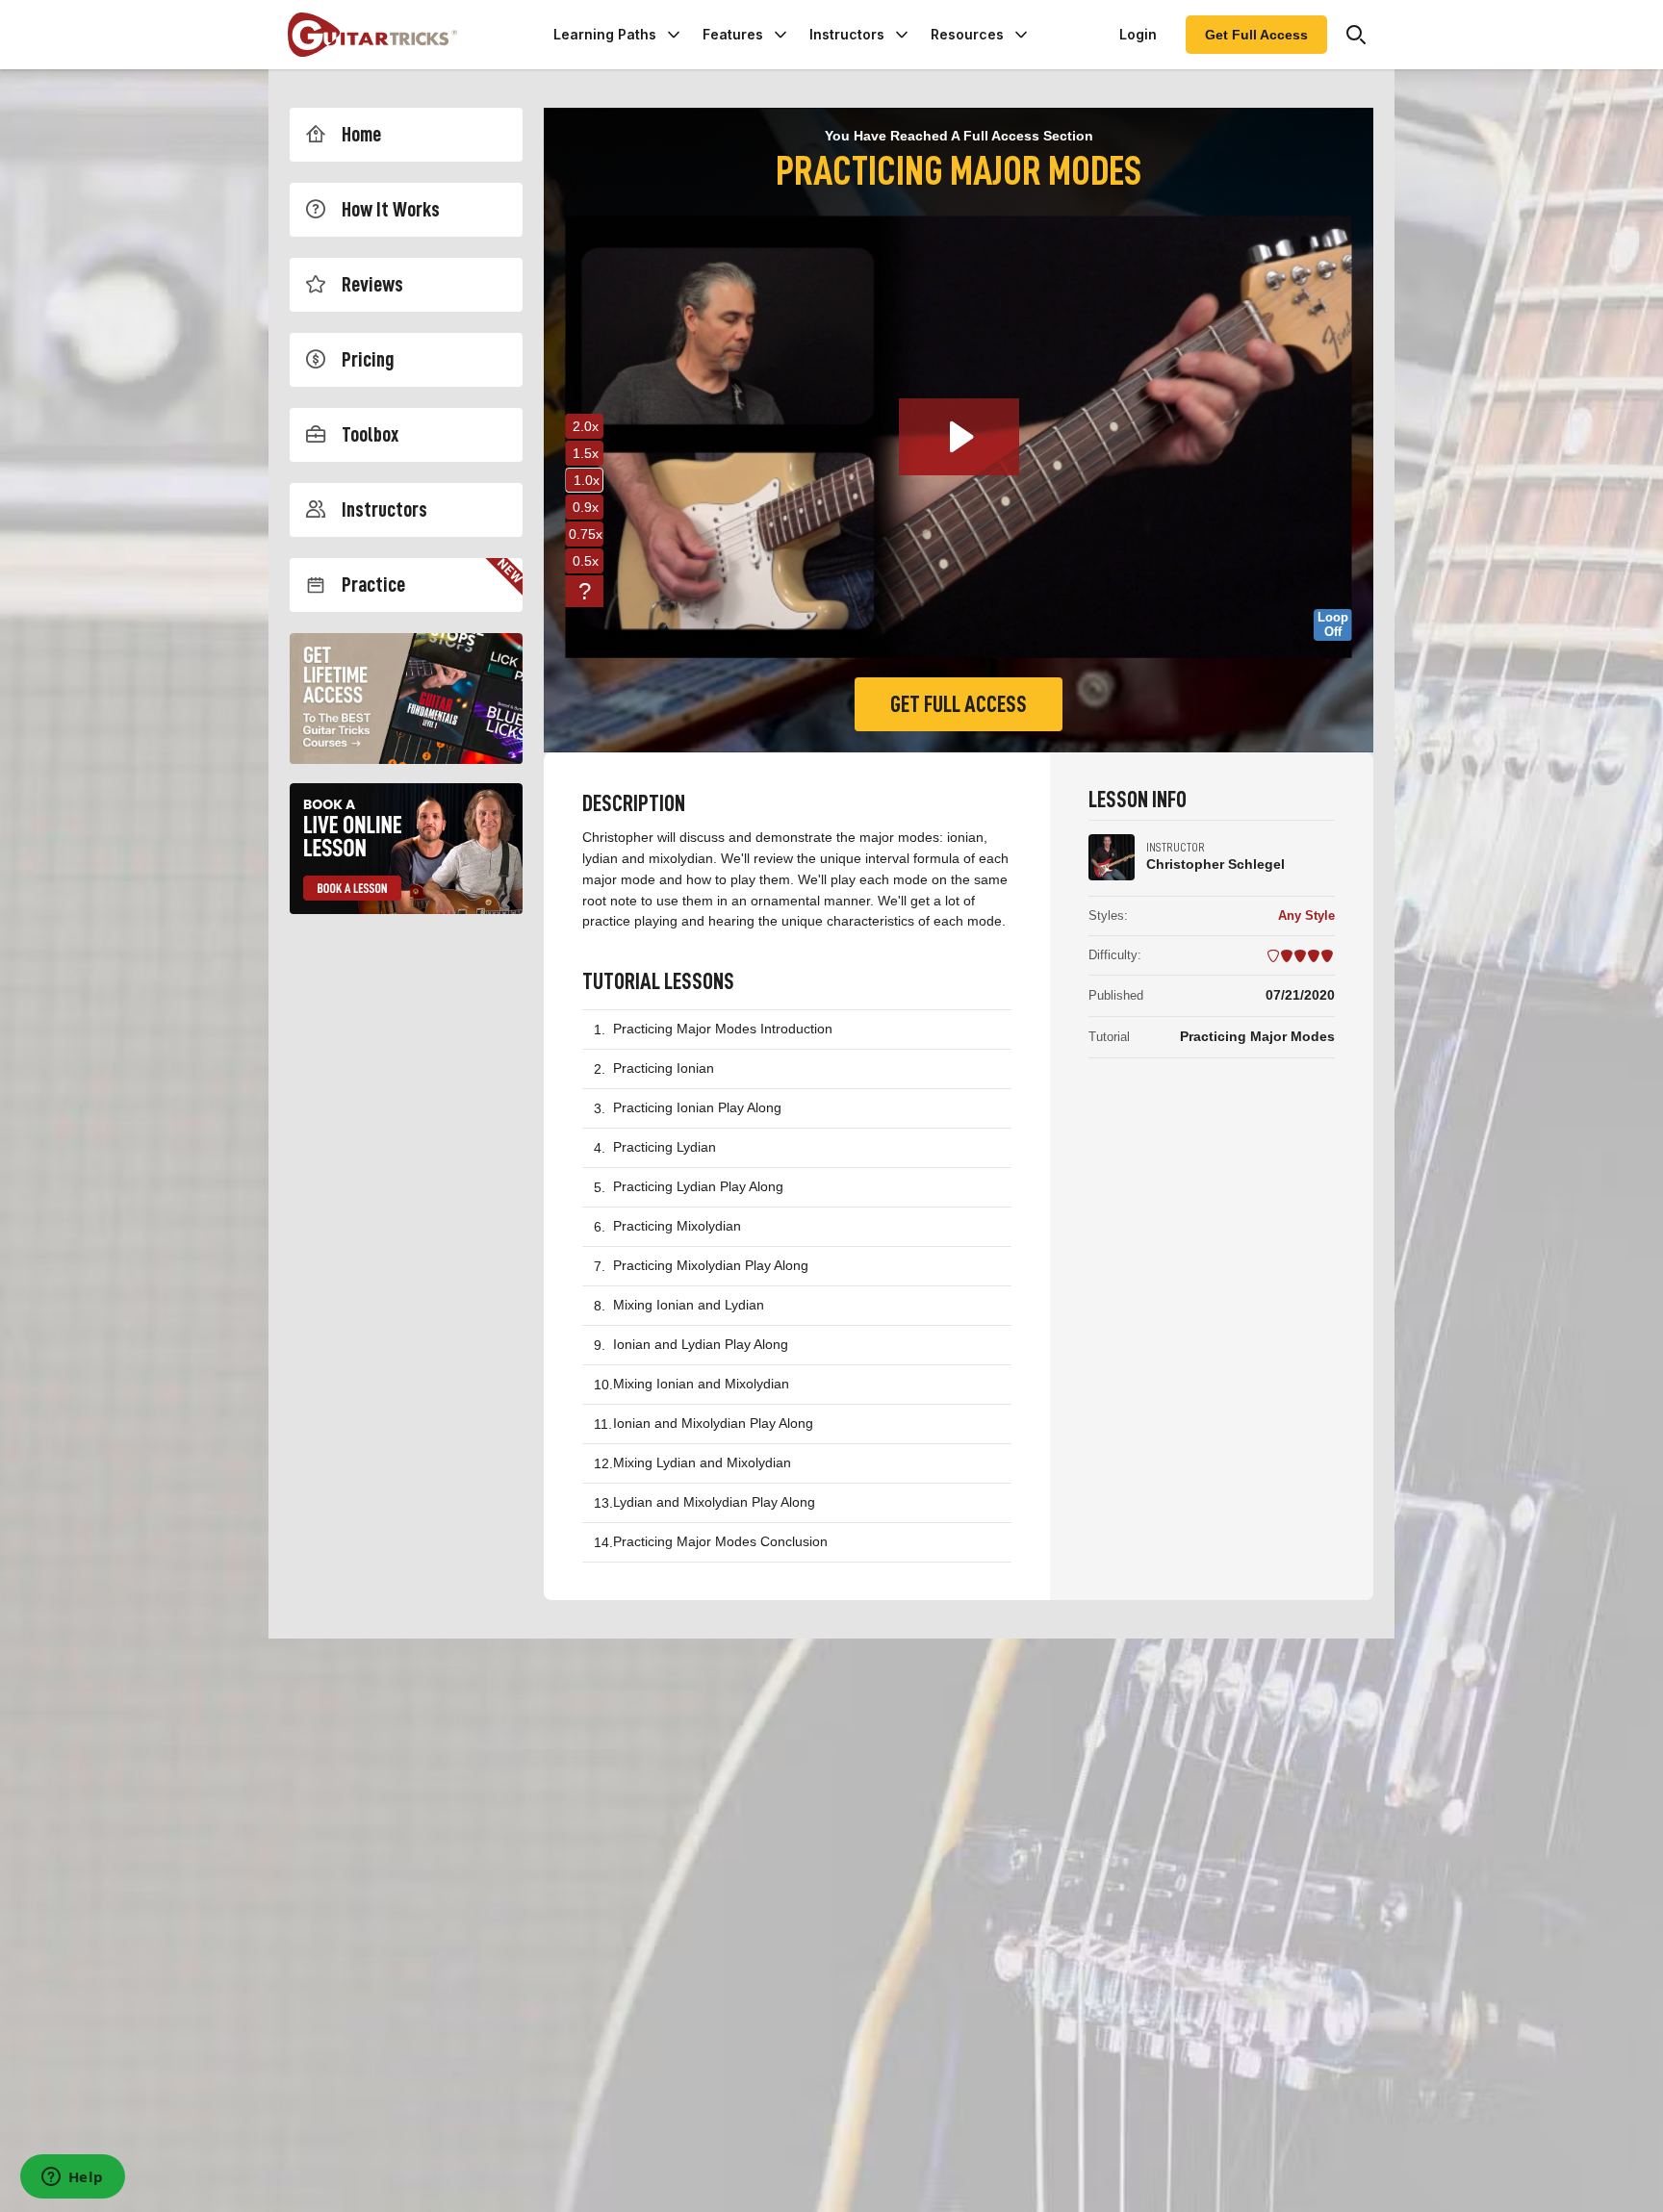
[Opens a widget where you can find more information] (72, 2178)
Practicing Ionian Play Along (697, 1107)
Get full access (959, 704)
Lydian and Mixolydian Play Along (714, 1502)
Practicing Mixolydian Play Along (711, 1265)
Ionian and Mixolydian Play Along (713, 1423)
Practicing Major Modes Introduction (723, 1029)
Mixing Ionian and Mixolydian (701, 1384)
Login (1138, 34)
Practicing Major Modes (1257, 1036)
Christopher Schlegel (1215, 864)
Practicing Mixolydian (677, 1226)
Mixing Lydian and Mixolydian (702, 1462)
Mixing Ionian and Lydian (689, 1305)
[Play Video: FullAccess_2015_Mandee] (959, 437)
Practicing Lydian (665, 1147)
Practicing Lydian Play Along (698, 1186)
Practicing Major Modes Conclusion (720, 1541)
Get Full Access (1256, 35)
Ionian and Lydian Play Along (701, 1344)
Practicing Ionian (664, 1068)
